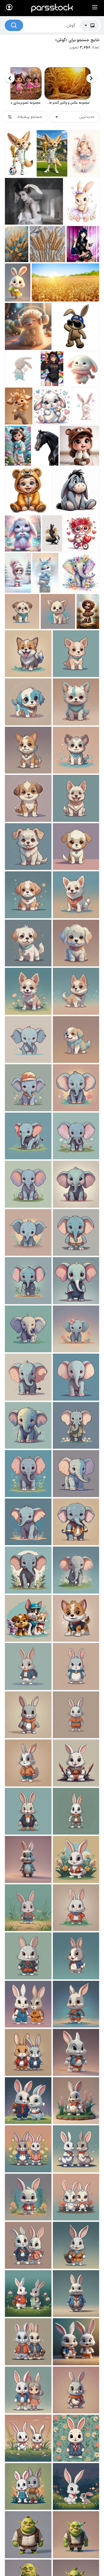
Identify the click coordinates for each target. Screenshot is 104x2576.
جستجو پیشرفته (30, 117)
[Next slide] (10, 78)
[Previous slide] (91, 78)
